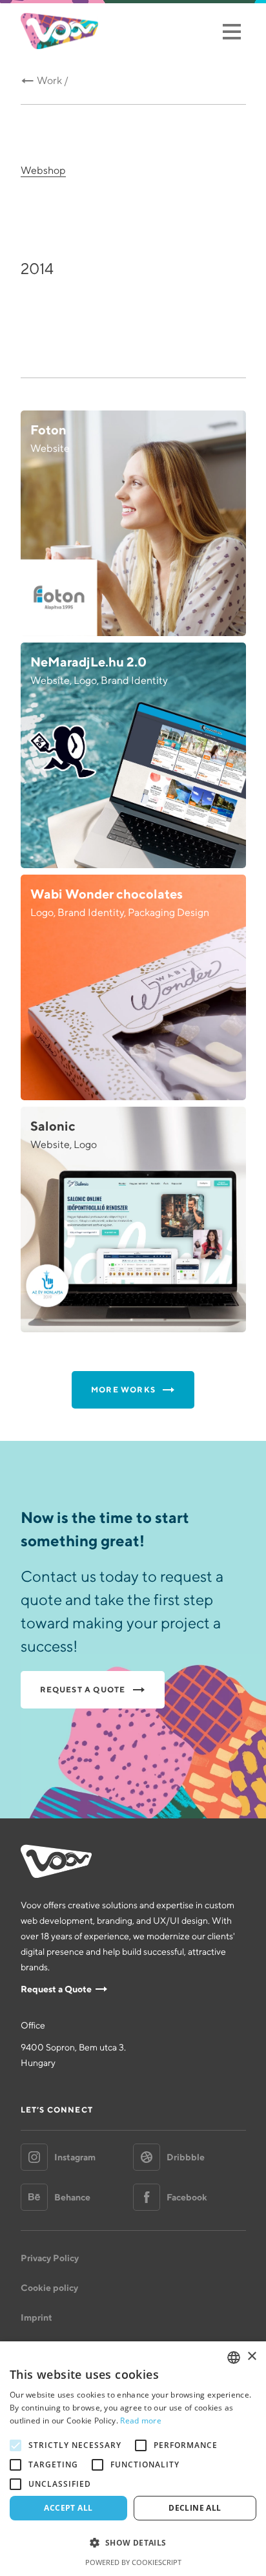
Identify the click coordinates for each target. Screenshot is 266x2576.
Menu (231, 31)
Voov (59, 31)
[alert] (133, 2459)
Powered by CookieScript (133, 2562)
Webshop (43, 170)
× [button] (251, 2357)
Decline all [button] (195, 2508)
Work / (53, 80)
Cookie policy (49, 2288)
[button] (133, 2543)
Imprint (36, 2317)
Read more (141, 2421)
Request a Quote (56, 1989)
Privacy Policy (50, 2258)
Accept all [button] (68, 2508)
